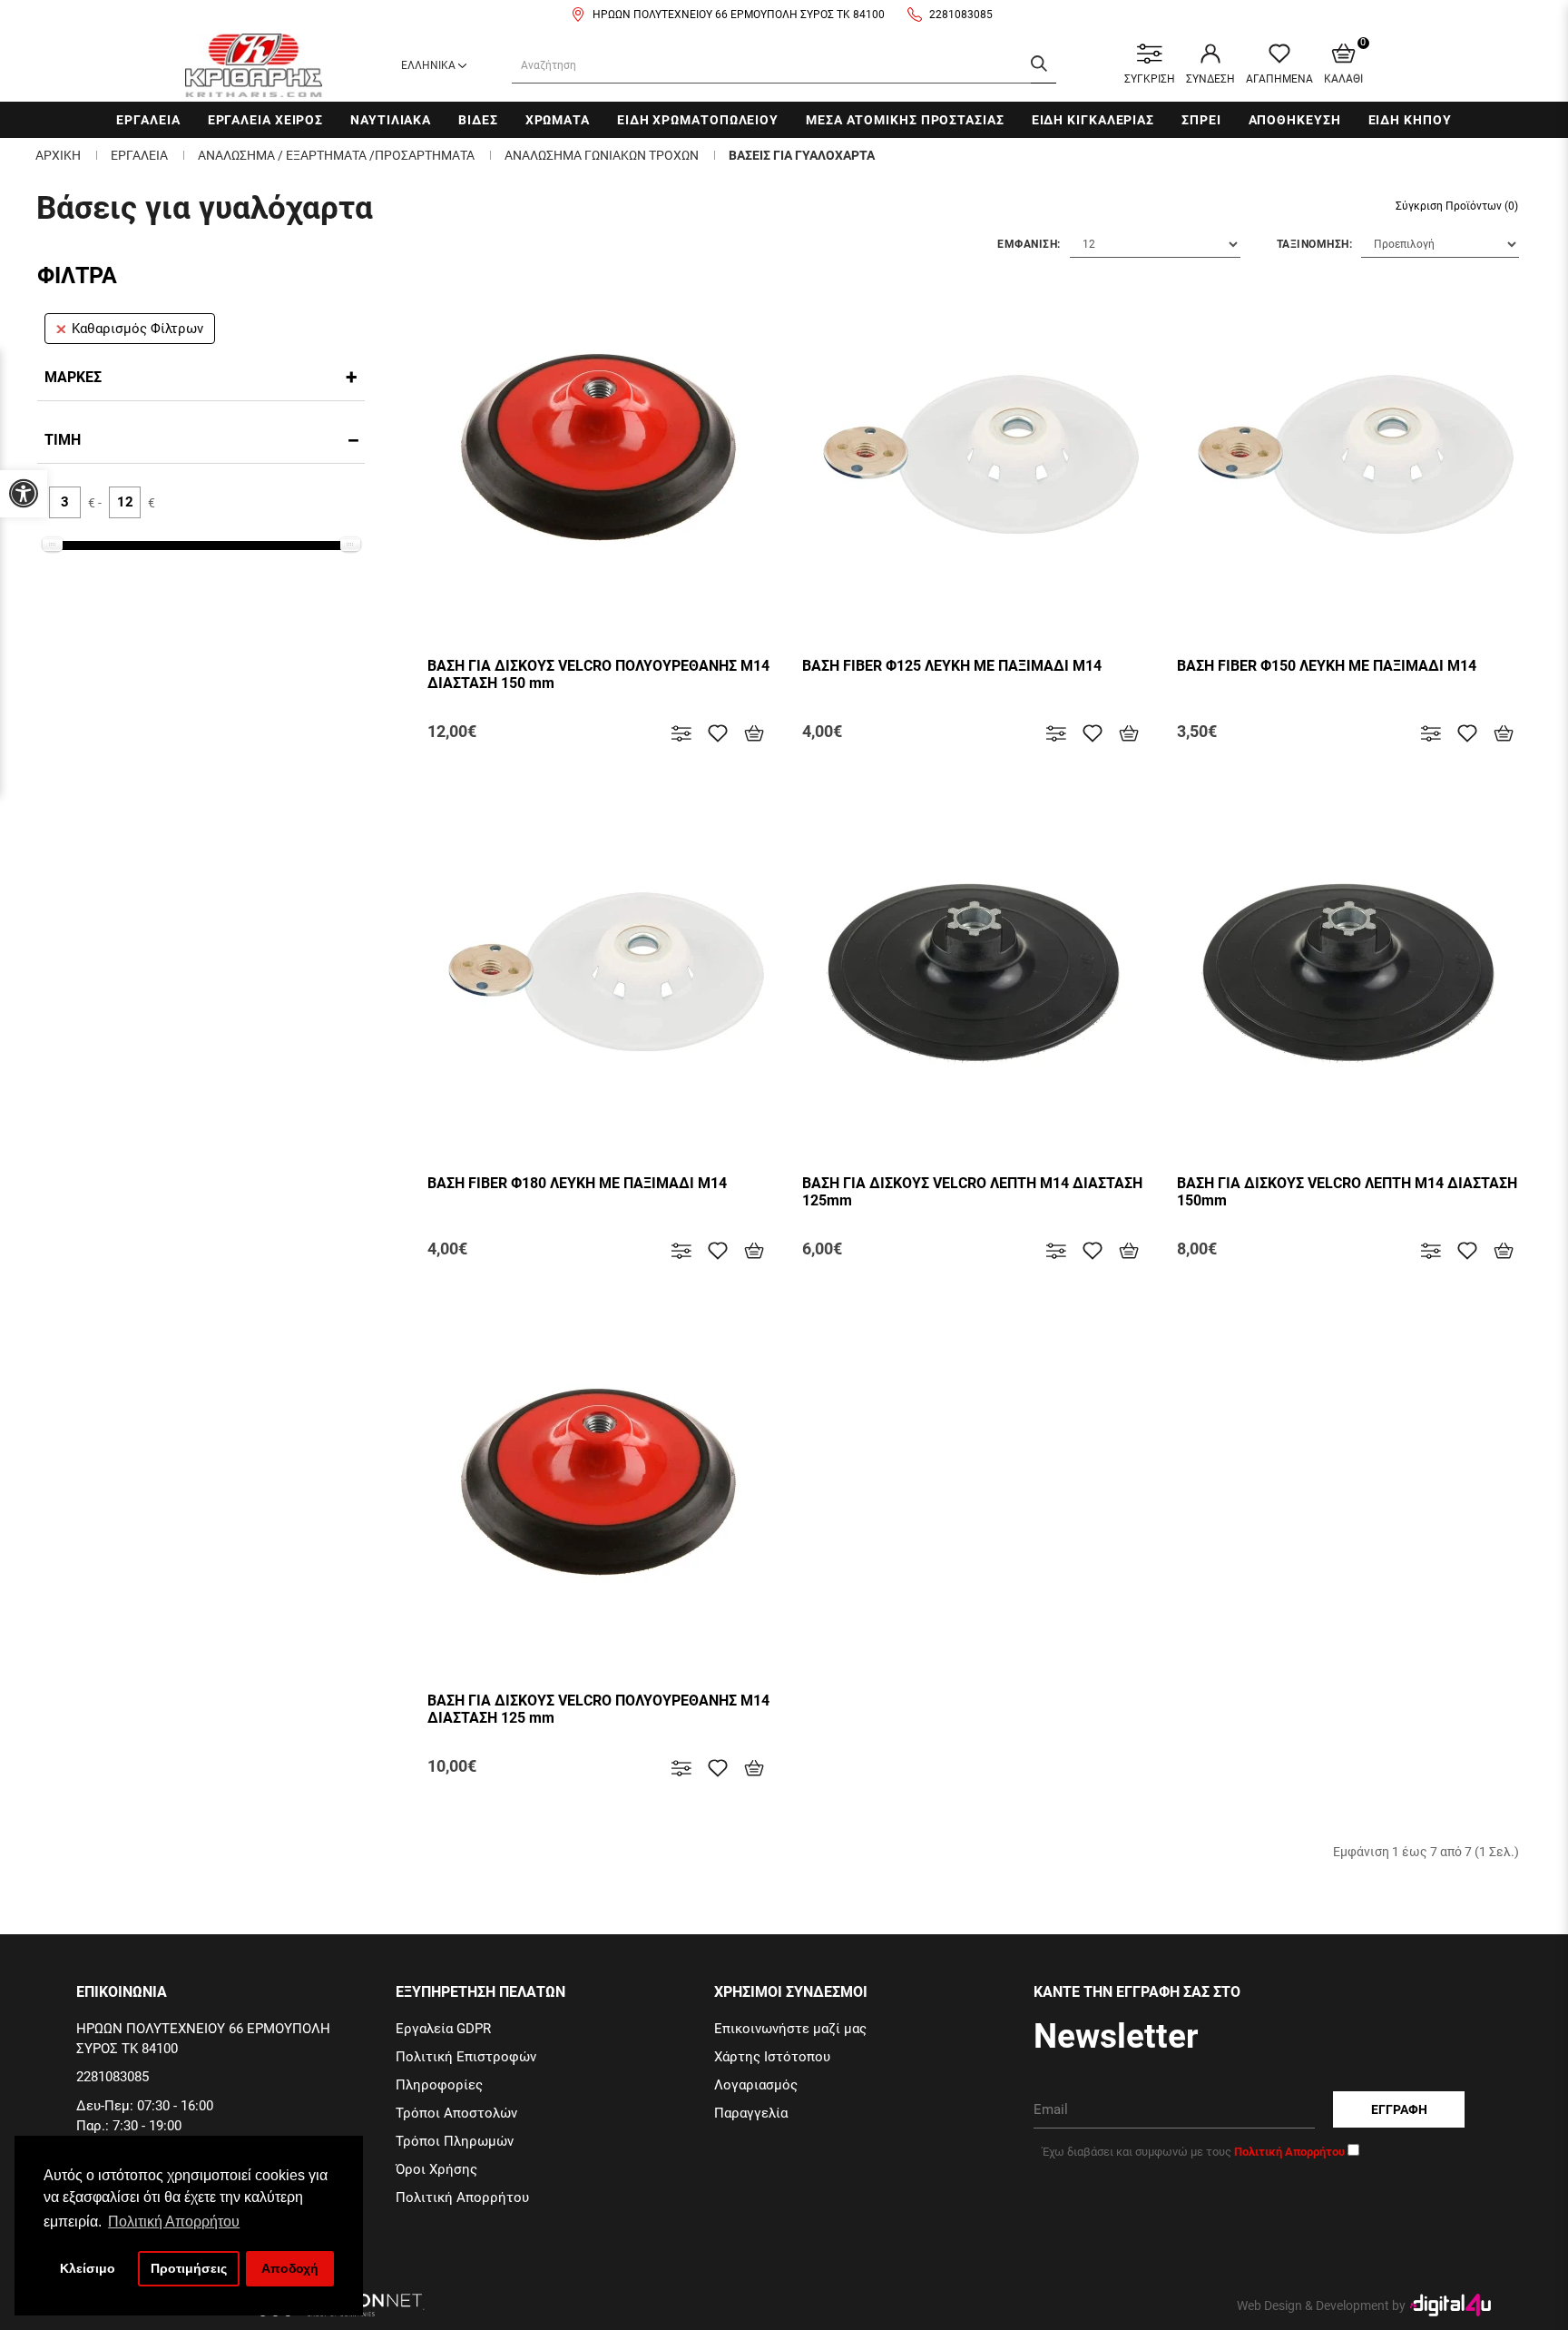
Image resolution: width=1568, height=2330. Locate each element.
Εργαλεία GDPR (443, 2029)
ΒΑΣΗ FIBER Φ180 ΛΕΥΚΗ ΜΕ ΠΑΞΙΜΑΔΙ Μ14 (577, 1183)
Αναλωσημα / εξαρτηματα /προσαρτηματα (336, 155)
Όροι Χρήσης (436, 2169)
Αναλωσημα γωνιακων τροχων (602, 155)
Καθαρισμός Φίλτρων (137, 329)
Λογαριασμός (756, 2085)
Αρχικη (58, 155)
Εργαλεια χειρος (266, 120)
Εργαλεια (148, 120)
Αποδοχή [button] (290, 2268)
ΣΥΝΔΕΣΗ (1210, 79)
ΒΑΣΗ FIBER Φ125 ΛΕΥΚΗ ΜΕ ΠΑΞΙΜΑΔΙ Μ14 (952, 666)
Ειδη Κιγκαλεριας (1093, 120)
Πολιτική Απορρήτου (462, 2197)
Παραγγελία (751, 2113)
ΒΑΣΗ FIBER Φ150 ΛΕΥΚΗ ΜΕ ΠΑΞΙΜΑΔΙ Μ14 (1327, 666)
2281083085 (961, 15)
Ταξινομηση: (1315, 244)
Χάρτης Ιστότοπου (772, 2057)
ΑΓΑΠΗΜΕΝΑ (1279, 79)
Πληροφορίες (439, 2085)
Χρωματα (558, 120)
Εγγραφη (1399, 2109)
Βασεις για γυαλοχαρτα (802, 155)
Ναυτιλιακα (391, 120)
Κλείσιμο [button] (88, 2268)
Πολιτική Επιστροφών (466, 2057)
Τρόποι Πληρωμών (455, 2141)
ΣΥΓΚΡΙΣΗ (1150, 79)
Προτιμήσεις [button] (189, 2268)
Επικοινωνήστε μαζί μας (790, 2029)
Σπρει (1201, 120)
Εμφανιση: (1029, 244)
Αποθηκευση (1295, 120)
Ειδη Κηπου (1410, 120)
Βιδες (478, 120)
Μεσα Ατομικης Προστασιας (905, 120)
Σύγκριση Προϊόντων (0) (1457, 206)
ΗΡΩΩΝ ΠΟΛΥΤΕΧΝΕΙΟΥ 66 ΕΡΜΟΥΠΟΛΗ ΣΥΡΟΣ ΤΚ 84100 (739, 15)
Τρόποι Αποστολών (456, 2113)
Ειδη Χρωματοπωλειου (698, 120)
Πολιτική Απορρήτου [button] (174, 2222)
